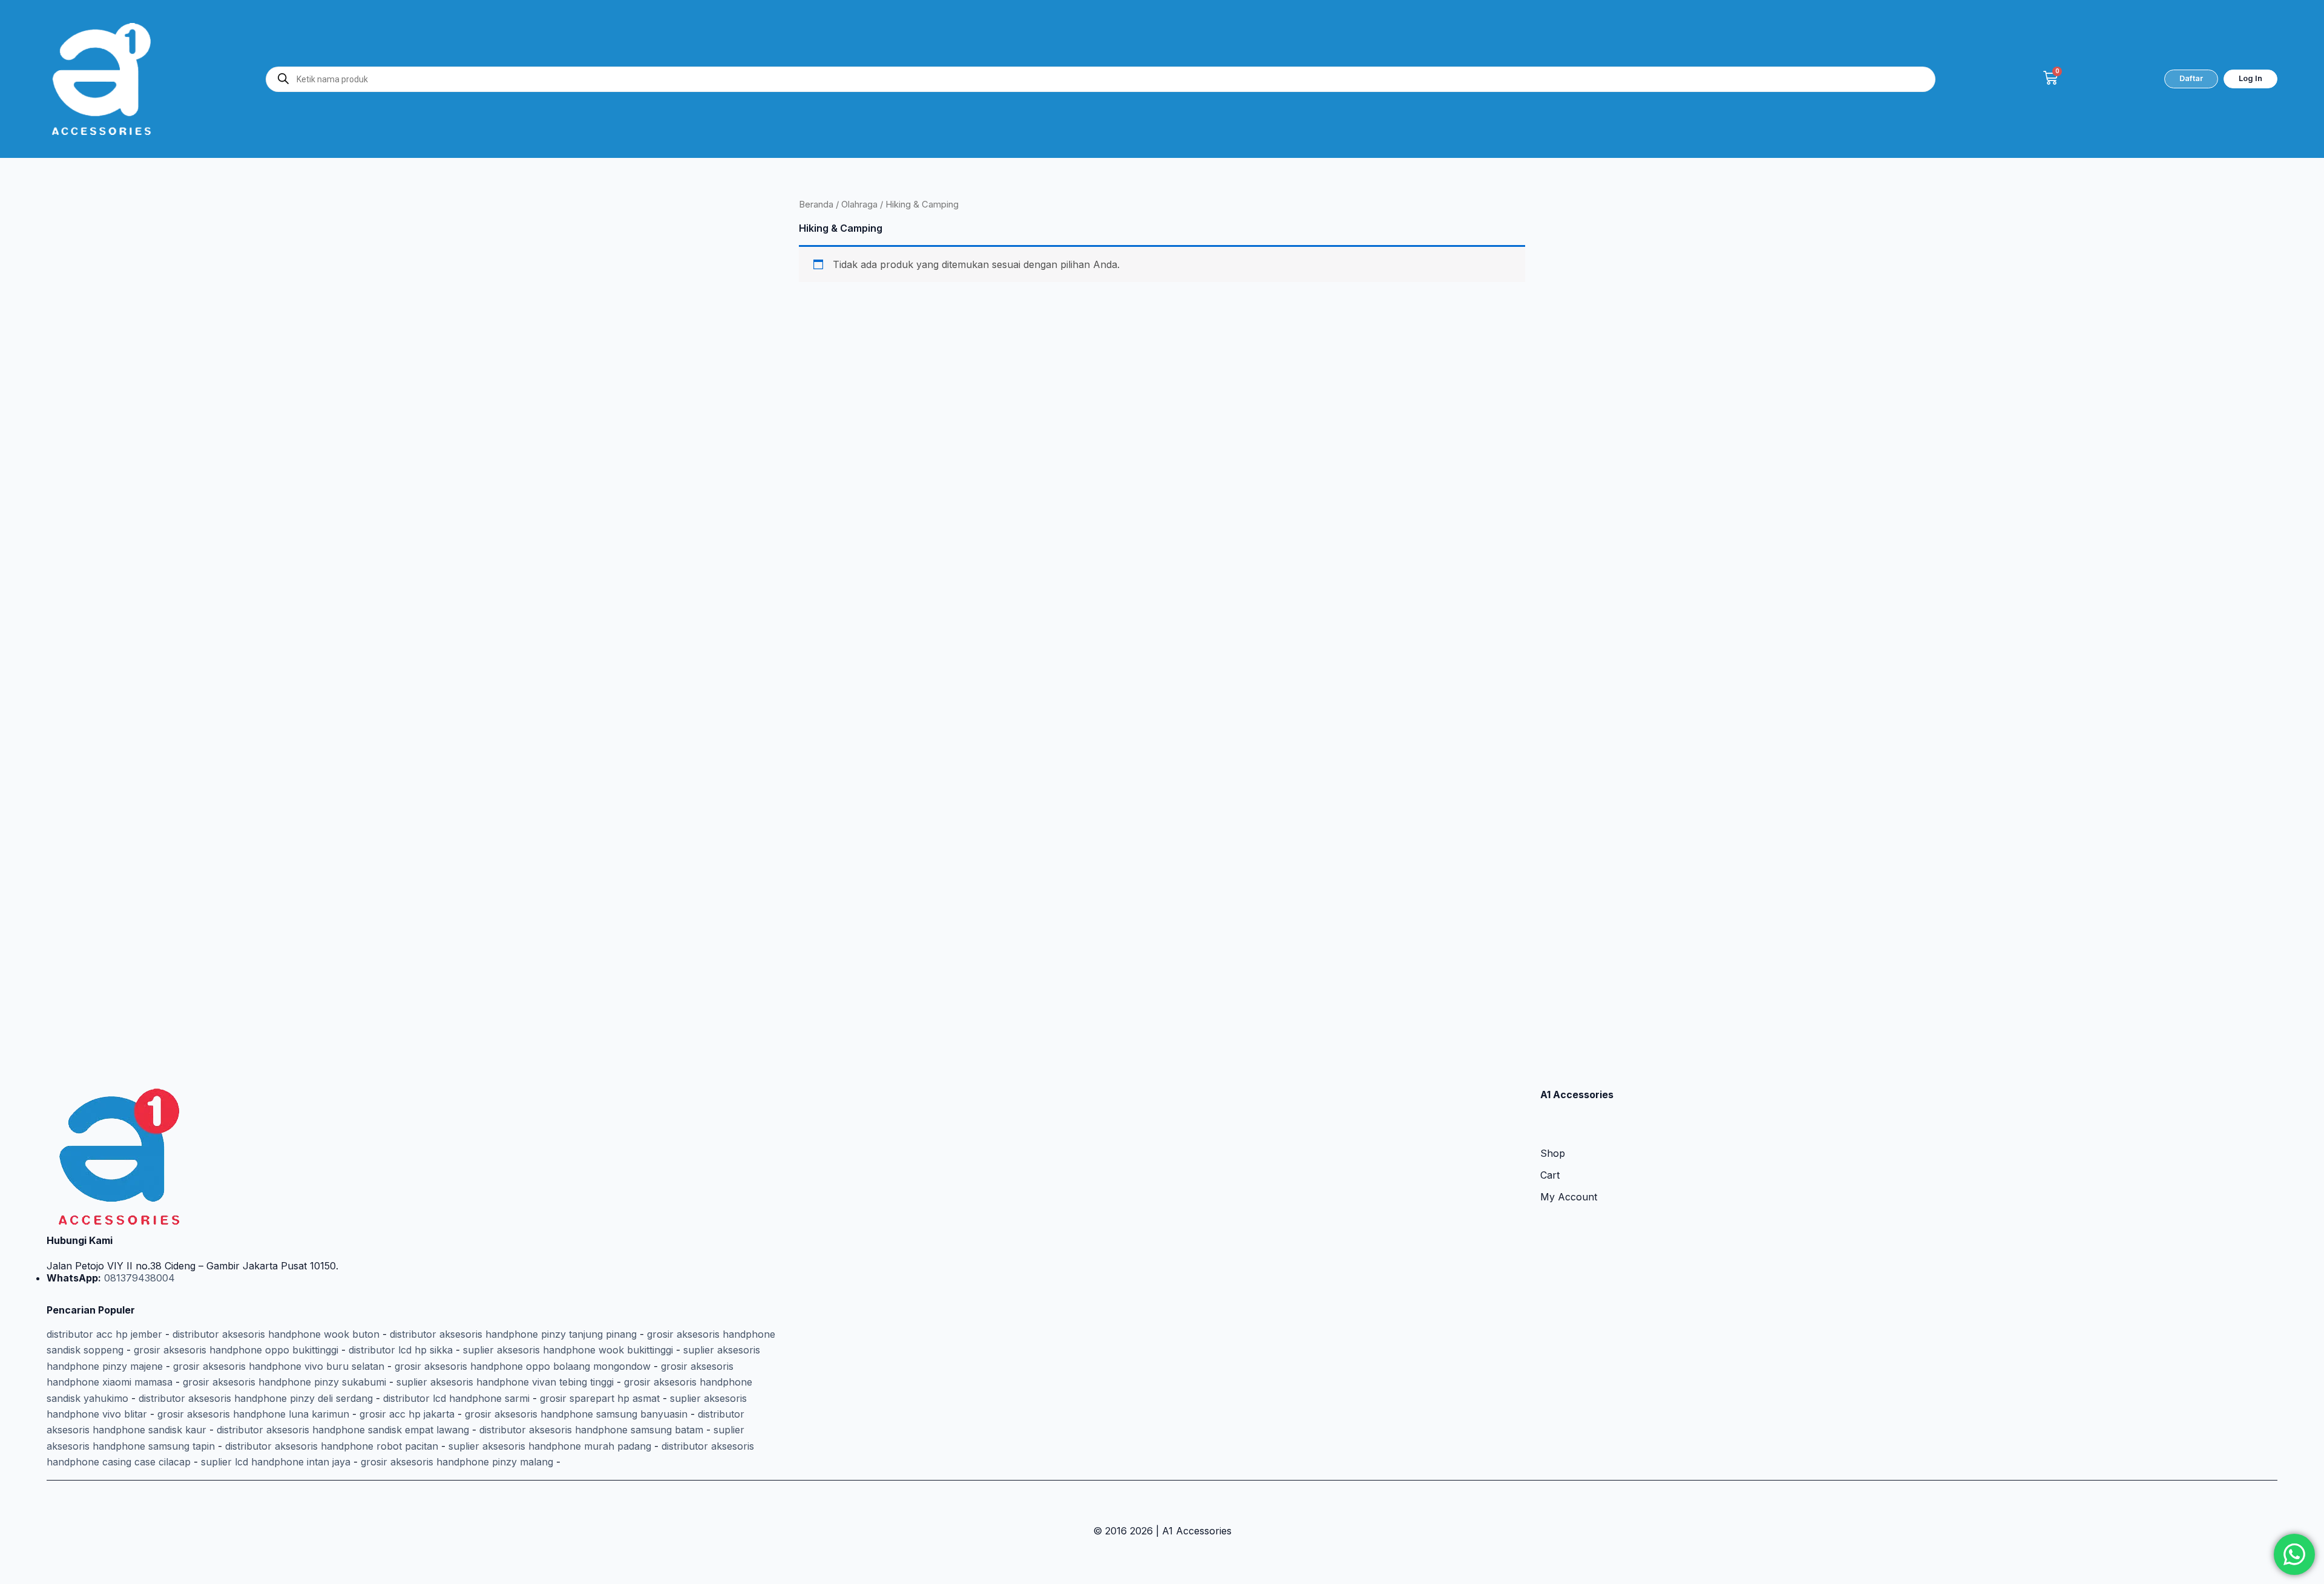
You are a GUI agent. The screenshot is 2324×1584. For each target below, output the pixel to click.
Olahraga (859, 205)
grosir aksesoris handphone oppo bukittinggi (236, 1350)
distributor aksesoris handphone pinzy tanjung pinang (513, 1334)
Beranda (816, 205)
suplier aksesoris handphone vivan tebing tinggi (505, 1382)
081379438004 (138, 1278)
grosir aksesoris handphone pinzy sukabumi (284, 1382)
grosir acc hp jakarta (407, 1414)
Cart (1550, 1175)
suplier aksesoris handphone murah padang (550, 1446)
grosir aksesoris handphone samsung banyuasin (576, 1414)
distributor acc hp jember (104, 1334)
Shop (1553, 1153)
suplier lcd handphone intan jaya (276, 1462)
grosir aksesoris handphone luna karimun (253, 1414)
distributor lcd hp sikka (401, 1350)
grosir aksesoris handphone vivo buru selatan (279, 1366)
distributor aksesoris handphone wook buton (276, 1334)
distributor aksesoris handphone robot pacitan (332, 1446)
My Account (1569, 1197)
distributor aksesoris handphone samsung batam (591, 1430)
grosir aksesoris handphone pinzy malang (457, 1462)
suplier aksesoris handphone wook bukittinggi (568, 1350)
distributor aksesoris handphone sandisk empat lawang (343, 1430)
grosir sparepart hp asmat (600, 1398)
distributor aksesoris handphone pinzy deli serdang (256, 1398)
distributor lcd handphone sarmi (456, 1398)
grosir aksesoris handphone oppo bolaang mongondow (523, 1366)
